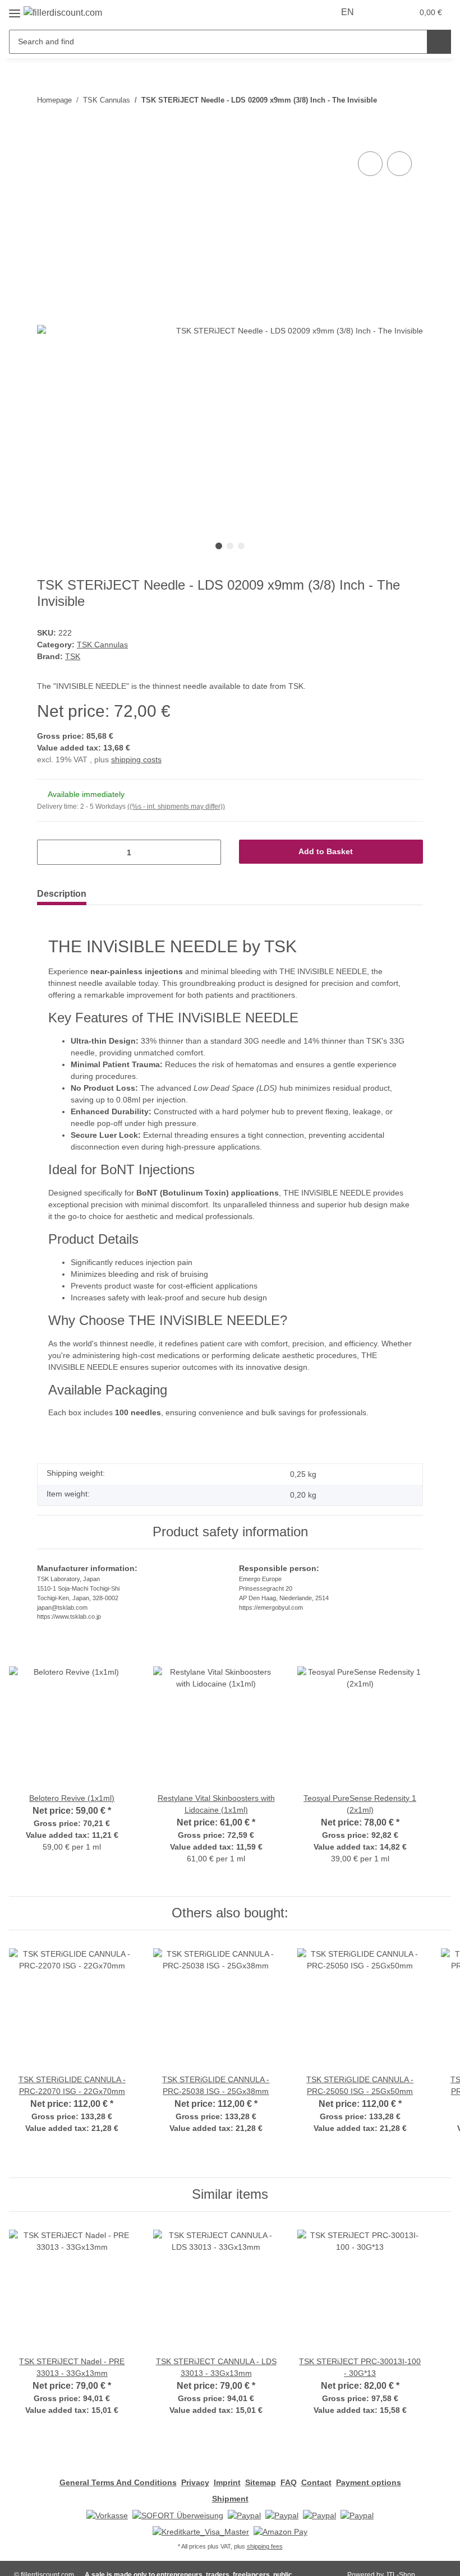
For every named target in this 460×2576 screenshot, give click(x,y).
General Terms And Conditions (118, 2482)
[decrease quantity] (50, 852)
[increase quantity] (208, 852)
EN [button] (348, 12)
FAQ (289, 2482)
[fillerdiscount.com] (63, 13)
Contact (316, 2482)
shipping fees (265, 2546)
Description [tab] (62, 894)
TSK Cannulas (102, 645)
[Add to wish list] (399, 164)
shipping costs (136, 759)
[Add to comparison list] (370, 164)
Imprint (227, 2482)
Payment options (369, 2482)
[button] (380, 12)
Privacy (195, 2482)
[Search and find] (439, 42)
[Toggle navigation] (15, 9)
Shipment (230, 2499)
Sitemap (261, 2482)
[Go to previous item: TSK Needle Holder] (411, 112)
